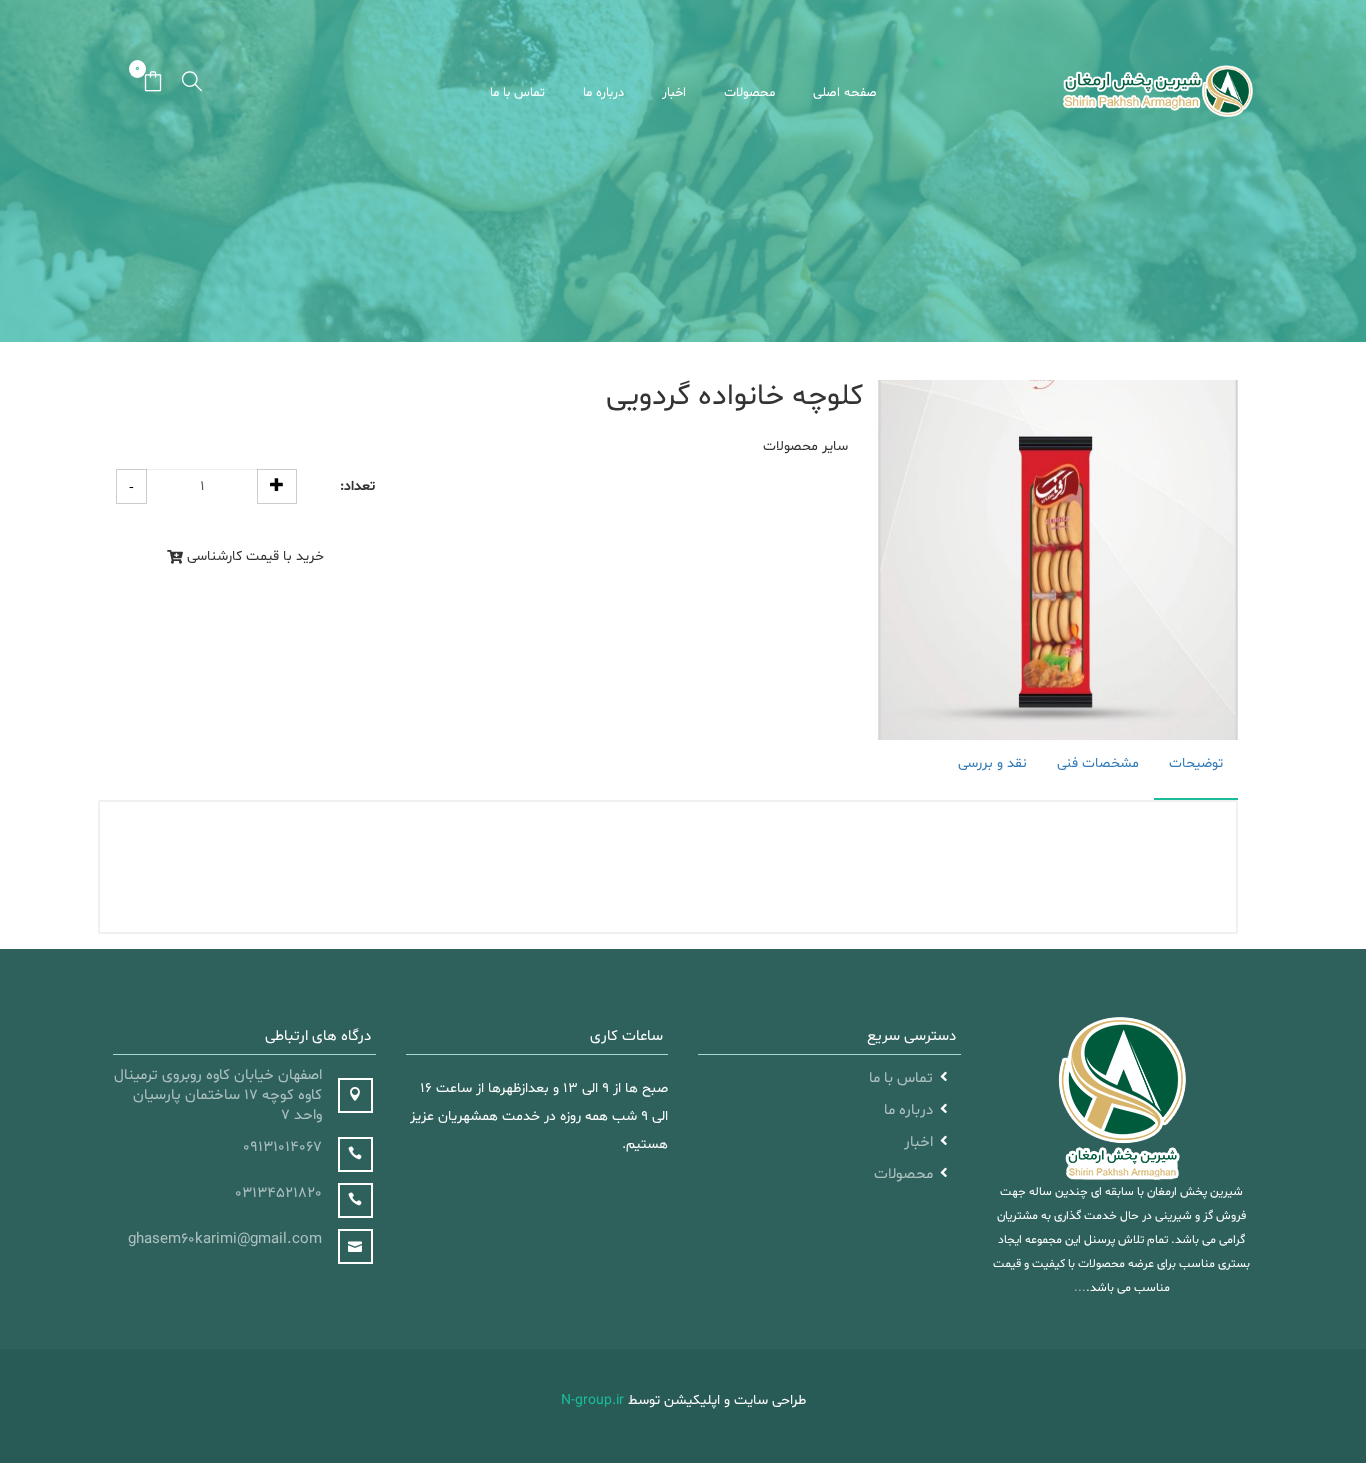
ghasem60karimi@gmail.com (225, 1239)
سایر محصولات (805, 446)
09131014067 (282, 1147)
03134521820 (278, 1193)
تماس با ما (517, 93)
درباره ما (603, 93)
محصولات (749, 93)
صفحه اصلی (845, 93)
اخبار (674, 93)
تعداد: (357, 487)
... (1080, 1288)
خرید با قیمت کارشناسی (255, 556)
